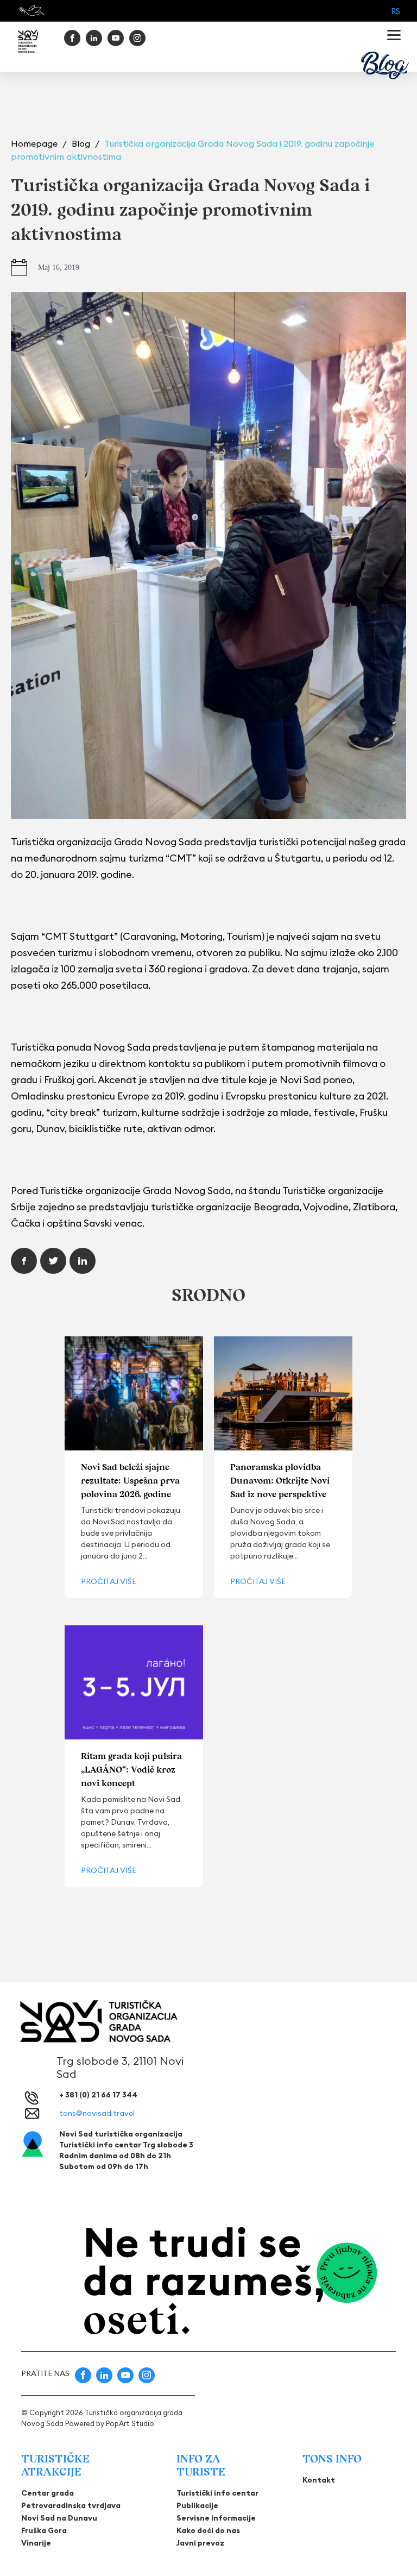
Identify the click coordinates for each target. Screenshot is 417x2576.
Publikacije (197, 2505)
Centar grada (48, 2493)
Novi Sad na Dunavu (59, 2518)
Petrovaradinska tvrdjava (71, 2505)
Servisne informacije (216, 2518)
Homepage (35, 143)
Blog (82, 143)
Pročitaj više (109, 1581)
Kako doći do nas (208, 2530)
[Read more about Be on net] (32, 10)
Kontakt (319, 2480)
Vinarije (36, 2543)
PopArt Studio (130, 2423)
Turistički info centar (217, 2493)
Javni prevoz (200, 2543)
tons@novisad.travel (97, 2113)
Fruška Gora (44, 2530)
